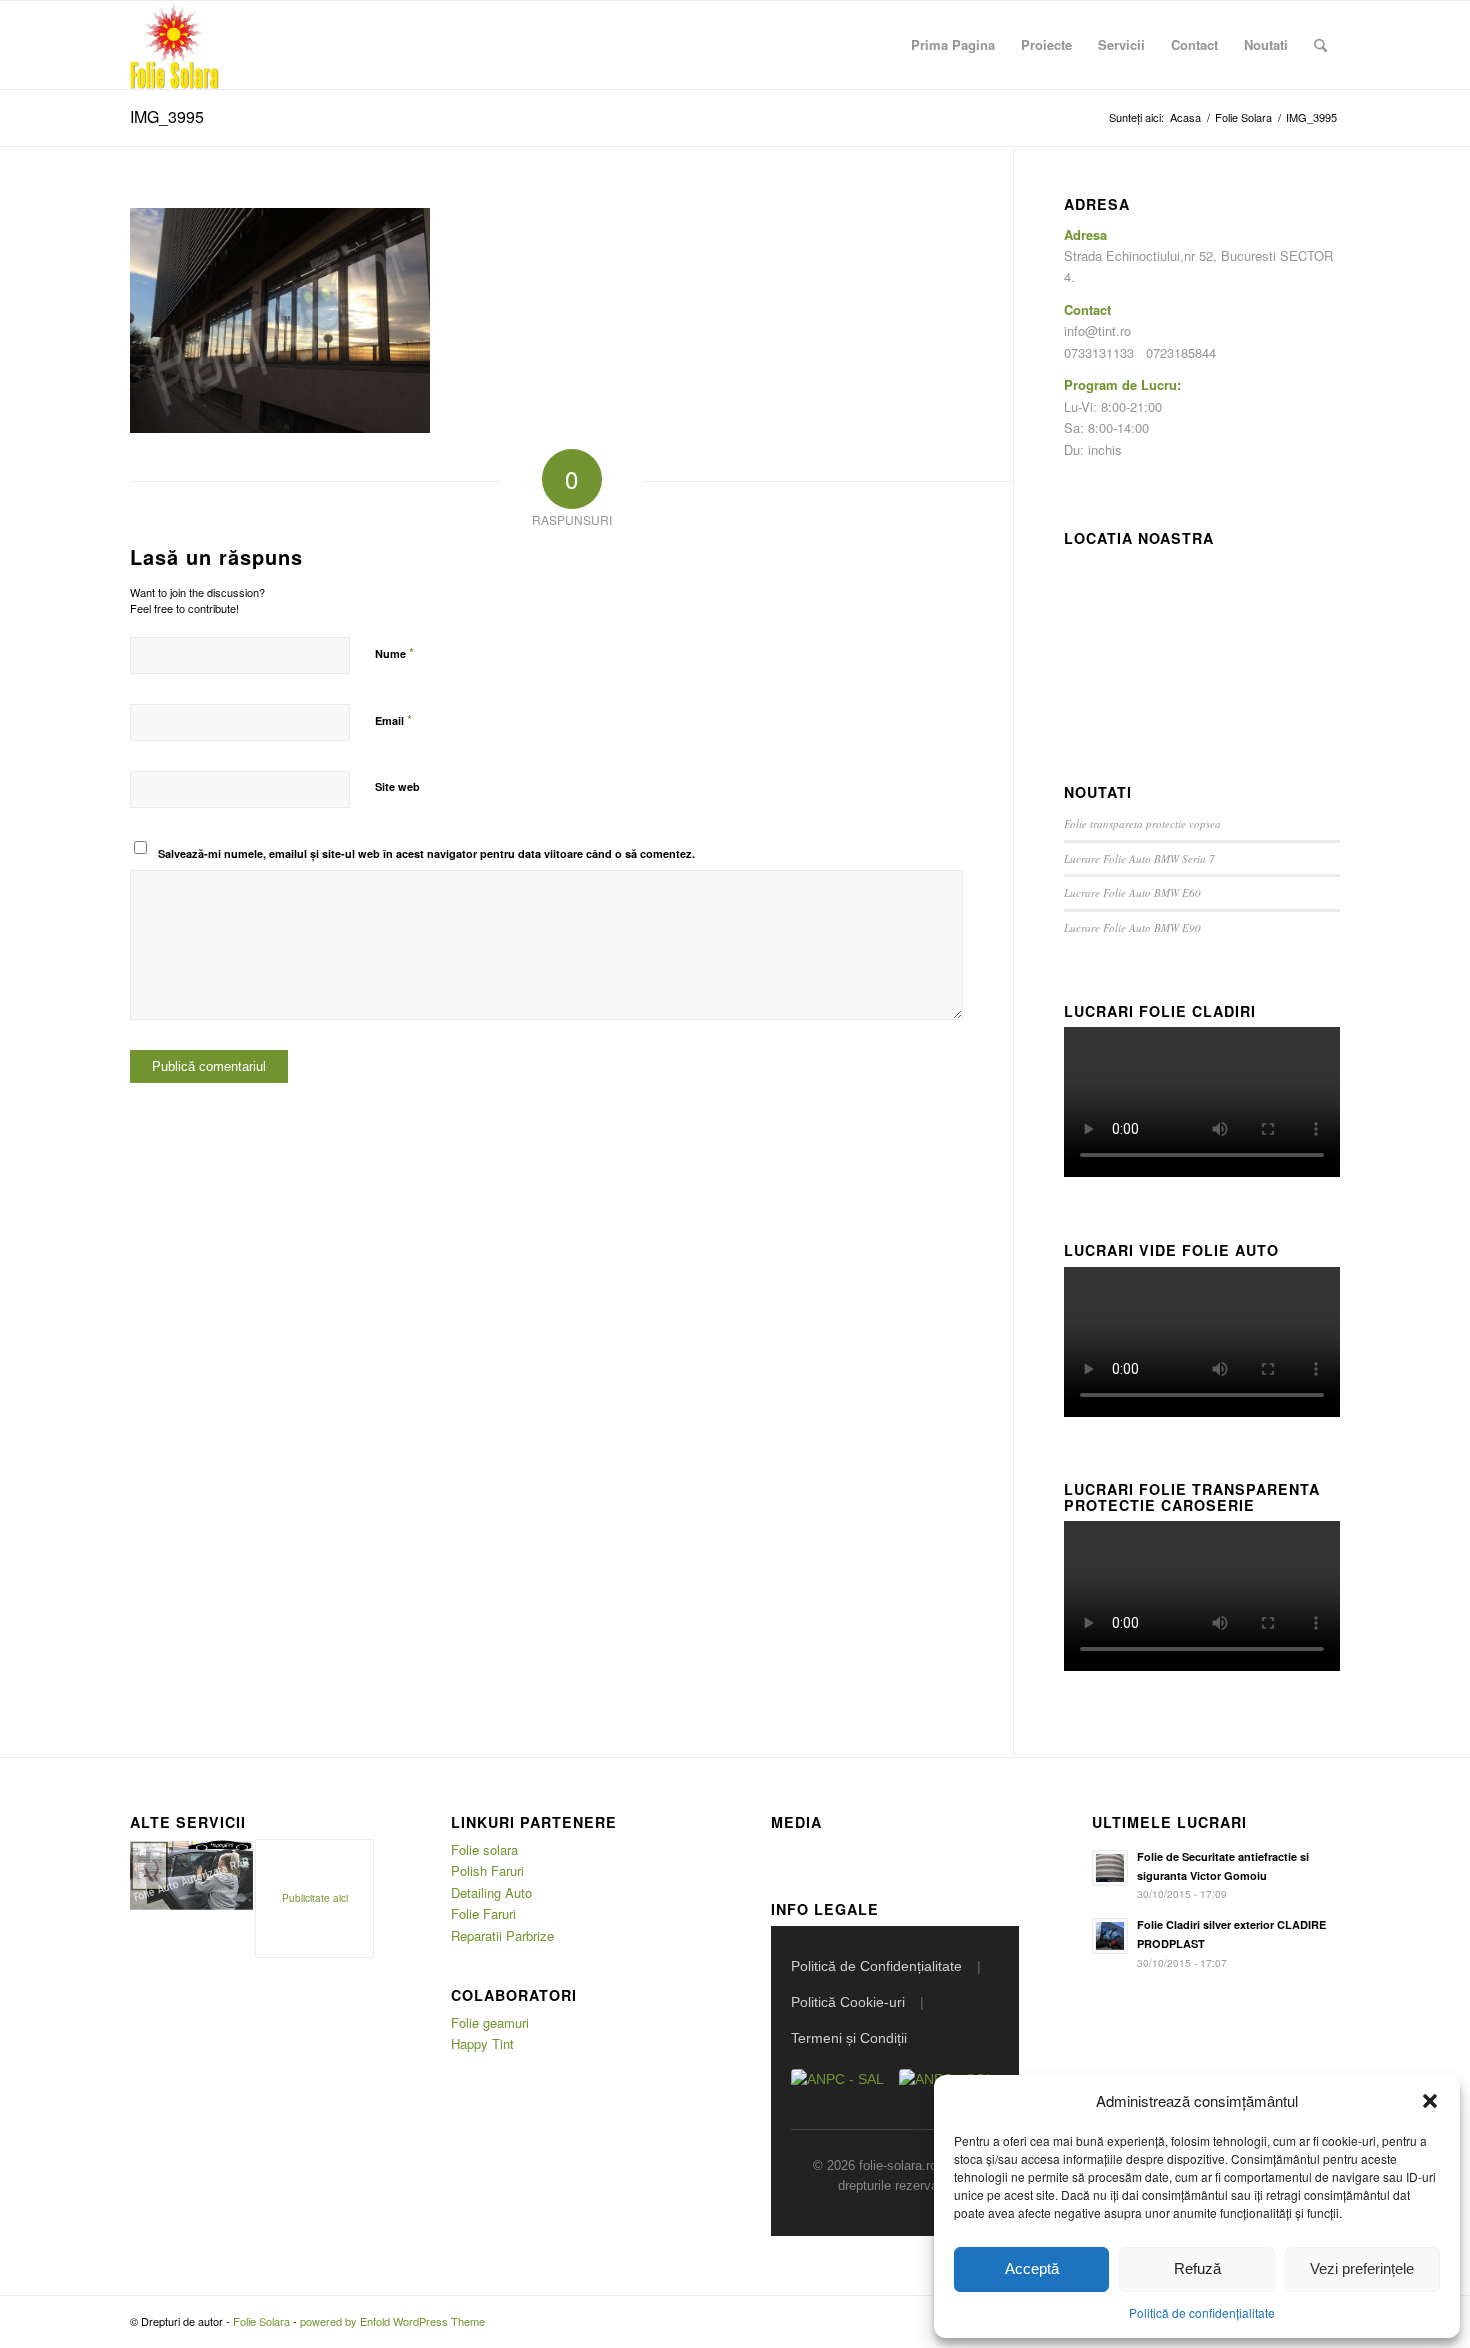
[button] (1430, 2101)
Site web (397, 786)
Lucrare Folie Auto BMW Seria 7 (1139, 858)
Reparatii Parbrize (502, 1935)
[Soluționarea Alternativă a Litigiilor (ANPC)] (837, 2089)
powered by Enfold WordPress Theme (392, 2321)
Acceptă (1032, 2268)
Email (393, 719)
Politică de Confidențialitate (876, 1966)
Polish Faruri (487, 1870)
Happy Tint (482, 2043)
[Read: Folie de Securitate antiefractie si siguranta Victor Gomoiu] (1110, 1868)
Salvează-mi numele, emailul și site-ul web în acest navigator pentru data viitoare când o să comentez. (426, 853)
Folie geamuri (490, 2022)
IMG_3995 (167, 116)
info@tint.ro (1097, 330)
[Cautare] (1320, 45)
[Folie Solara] (174, 45)
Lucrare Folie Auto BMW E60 (1132, 892)
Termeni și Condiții (849, 2038)
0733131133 (1099, 352)
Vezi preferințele (1362, 2268)
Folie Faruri (483, 1913)
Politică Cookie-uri (848, 2002)
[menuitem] (953, 45)
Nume (394, 652)
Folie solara (484, 1849)
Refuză (1197, 2268)
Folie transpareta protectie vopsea (1142, 823)
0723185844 (1181, 352)
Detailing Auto (491, 1892)
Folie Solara (261, 2321)
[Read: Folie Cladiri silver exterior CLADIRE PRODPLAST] (1110, 1936)
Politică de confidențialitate (1202, 2312)
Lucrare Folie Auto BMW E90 (1132, 927)
